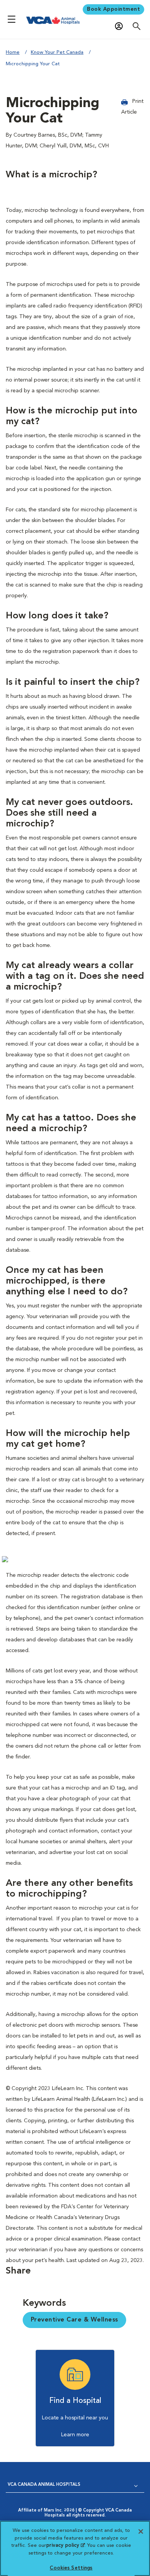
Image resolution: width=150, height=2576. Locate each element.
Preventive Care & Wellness (74, 2320)
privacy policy (65, 2545)
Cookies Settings (71, 2568)
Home (13, 52)
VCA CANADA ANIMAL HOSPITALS (44, 2485)
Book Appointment (113, 9)
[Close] (141, 2531)
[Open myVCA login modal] (121, 26)
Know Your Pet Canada (57, 52)
